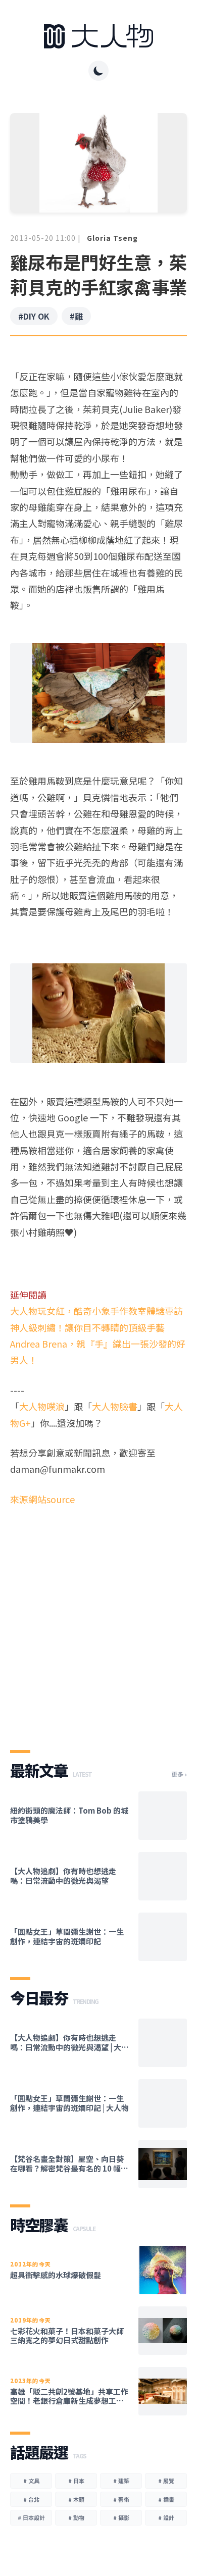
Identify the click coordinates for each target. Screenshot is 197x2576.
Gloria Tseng (112, 238)
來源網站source (42, 1499)
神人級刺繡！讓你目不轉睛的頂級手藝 (87, 1327)
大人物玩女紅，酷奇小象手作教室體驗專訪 (96, 1311)
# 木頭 (76, 2499)
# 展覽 (166, 2481)
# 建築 (121, 2481)
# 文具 (31, 2481)
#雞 (76, 316)
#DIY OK (34, 316)
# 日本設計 (31, 2517)
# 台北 (31, 2499)
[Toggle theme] (98, 71)
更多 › (179, 1774)
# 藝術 (121, 2499)
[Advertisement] (98, 1619)
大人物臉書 (115, 1406)
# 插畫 (166, 2499)
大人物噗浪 (42, 1406)
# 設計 (166, 2517)
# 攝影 (121, 2517)
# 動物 (76, 2517)
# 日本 (76, 2481)
